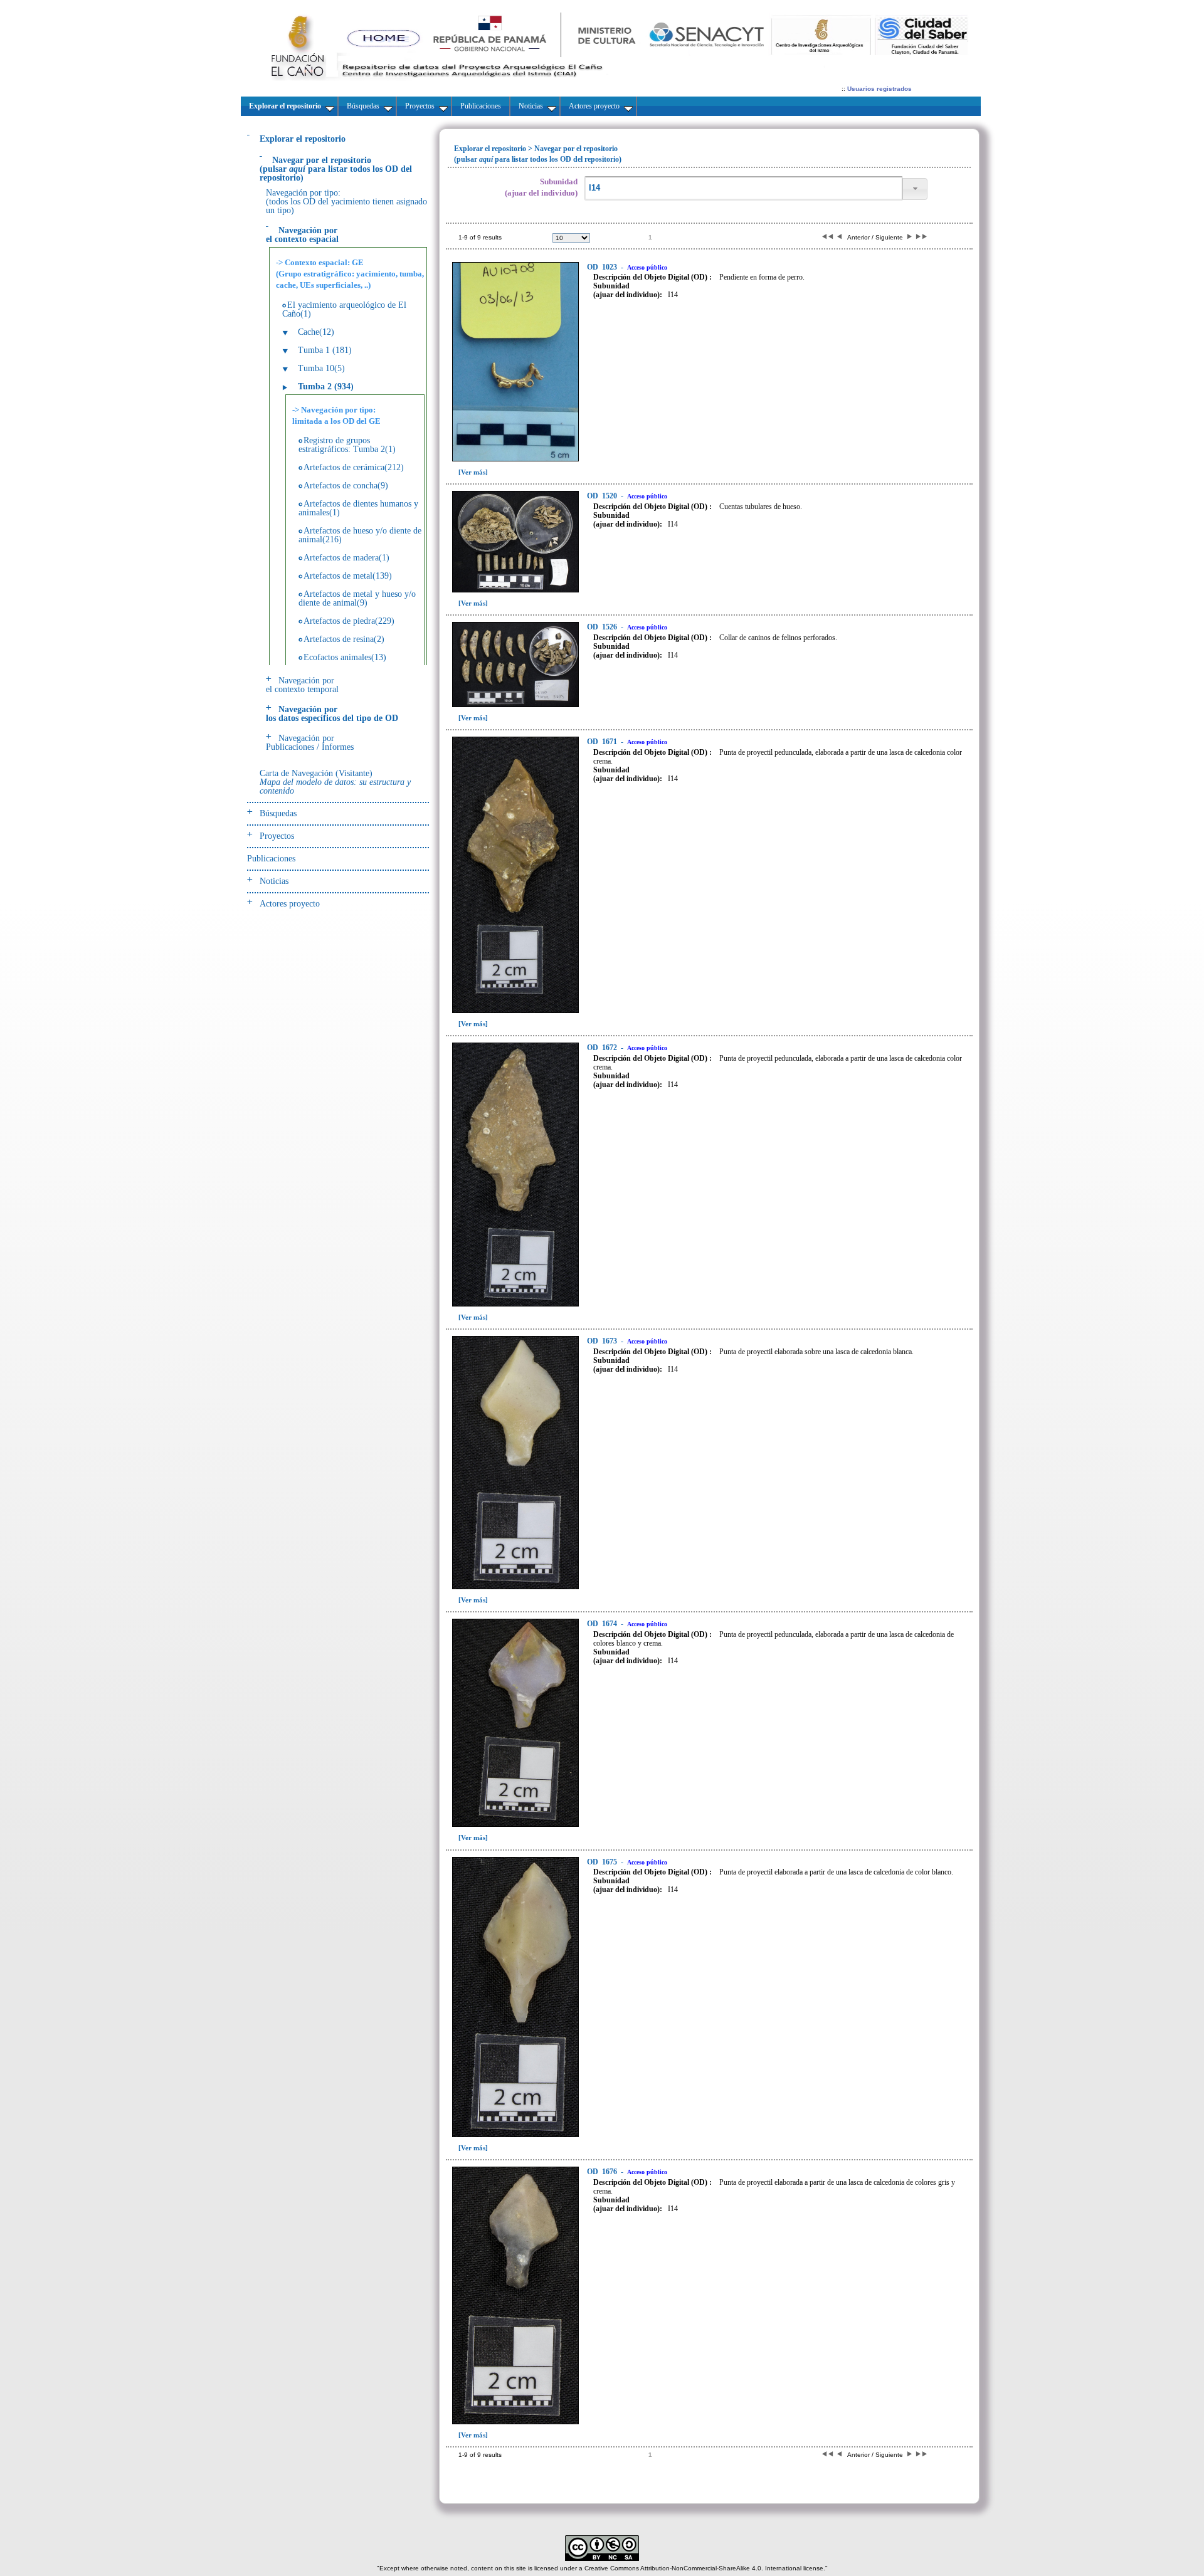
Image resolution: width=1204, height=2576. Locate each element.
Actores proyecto (290, 904)
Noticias (274, 881)
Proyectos (277, 836)
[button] (915, 189)
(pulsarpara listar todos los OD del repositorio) (336, 169)
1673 (603, 1341)
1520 (603, 496)
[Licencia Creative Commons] (602, 2559)
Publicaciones (271, 859)
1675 (603, 1862)
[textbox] (743, 188)
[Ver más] (473, 472)
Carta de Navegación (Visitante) (335, 782)
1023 (603, 267)
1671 (603, 742)
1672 (603, 1048)
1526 (603, 627)
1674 (603, 1624)
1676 (603, 2172)
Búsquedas (278, 813)
